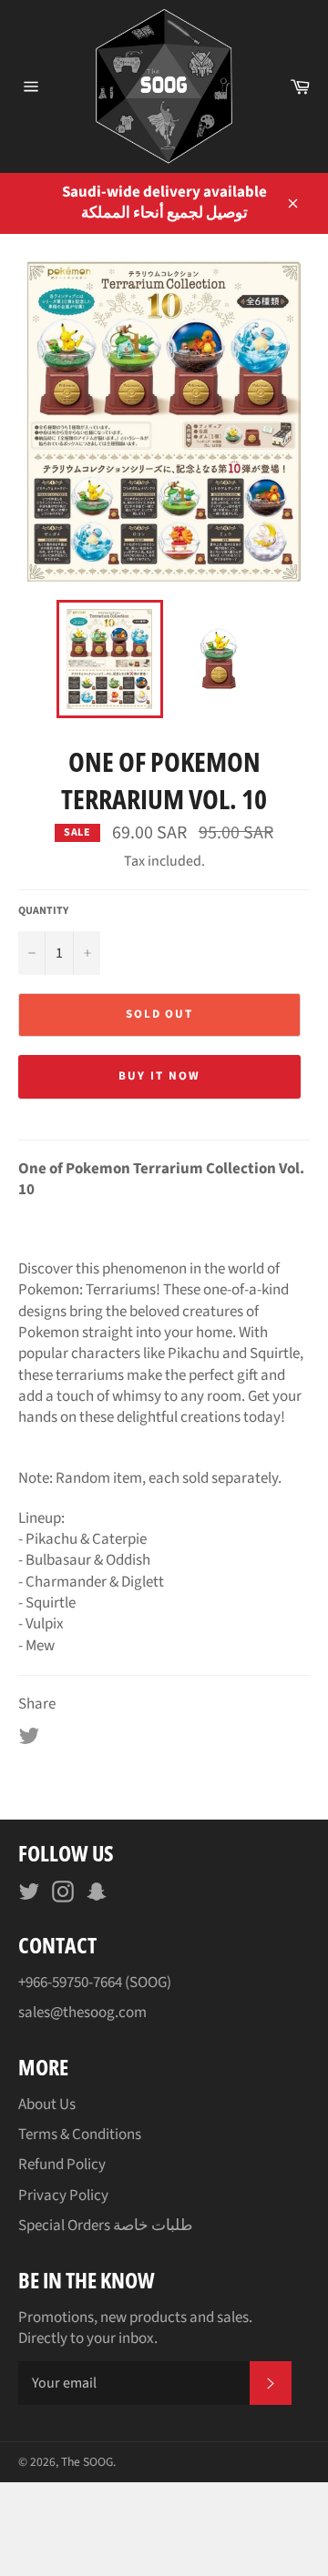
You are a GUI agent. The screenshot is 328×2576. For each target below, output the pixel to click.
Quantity (43, 911)
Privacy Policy (63, 2196)
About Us (47, 2104)
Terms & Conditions (80, 2135)
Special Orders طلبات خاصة (106, 2226)
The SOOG (87, 2462)
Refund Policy (62, 2165)
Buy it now (159, 1076)
